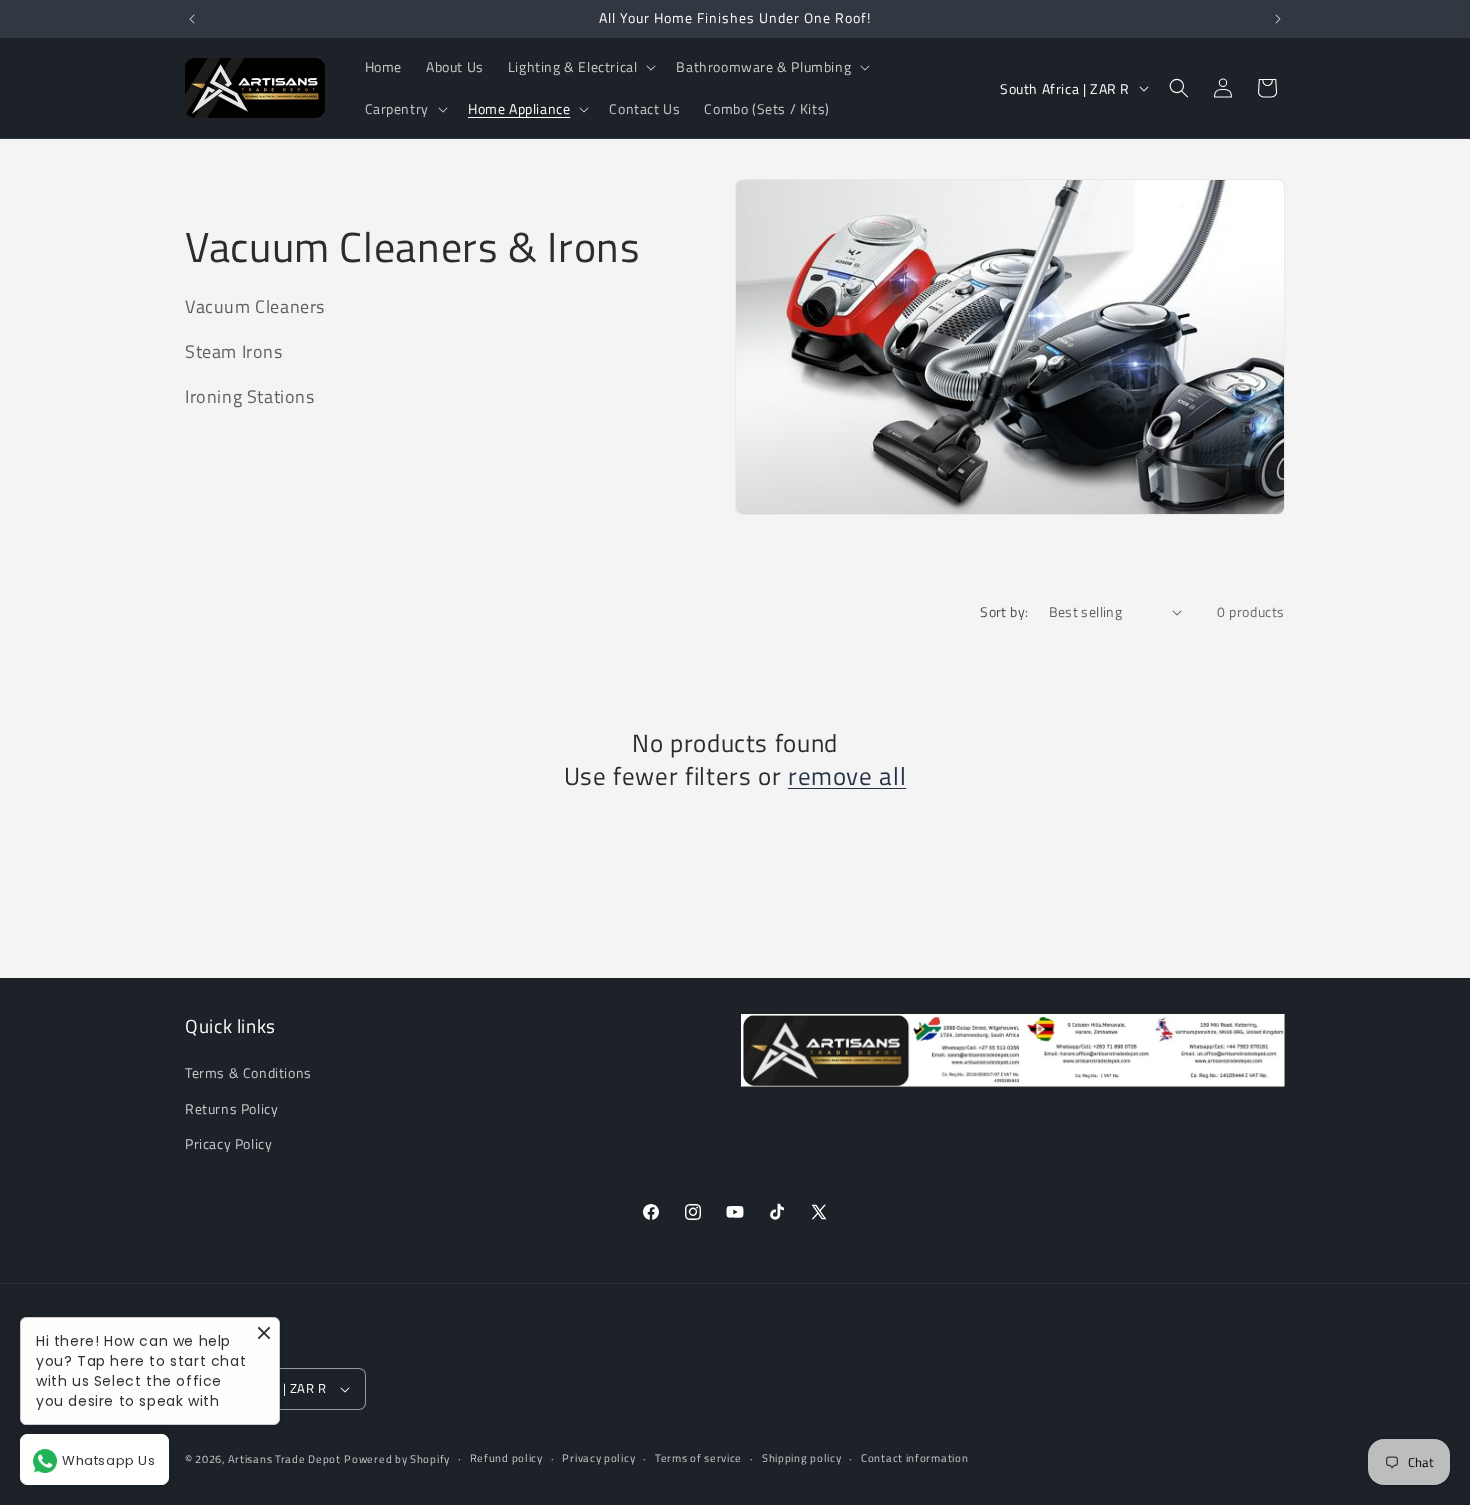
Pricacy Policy (228, 1143)
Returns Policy (231, 1108)
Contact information (914, 1458)
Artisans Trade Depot (284, 1459)
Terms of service (698, 1458)
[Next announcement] (1278, 19)
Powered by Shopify (397, 1459)
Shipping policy (802, 1458)
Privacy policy (598, 1458)
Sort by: (1004, 611)
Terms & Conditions (248, 1073)
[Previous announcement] (192, 19)
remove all (847, 776)
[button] (580, 67)
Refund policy (506, 1458)
